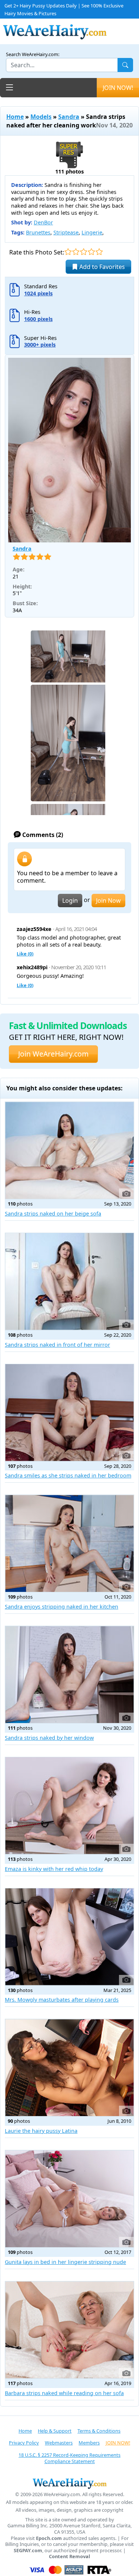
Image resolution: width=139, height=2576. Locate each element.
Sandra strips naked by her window (49, 1738)
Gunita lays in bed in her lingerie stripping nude (65, 2262)
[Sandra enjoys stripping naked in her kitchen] (69, 1543)
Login (70, 901)
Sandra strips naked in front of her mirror (57, 1345)
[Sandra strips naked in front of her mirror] (69, 1281)
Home (15, 117)
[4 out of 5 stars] (91, 252)
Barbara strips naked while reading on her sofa (64, 2393)
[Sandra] (69, 450)
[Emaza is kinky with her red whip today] (69, 1806)
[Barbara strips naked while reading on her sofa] (69, 2330)
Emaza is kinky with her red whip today (54, 1869)
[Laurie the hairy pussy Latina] (69, 2068)
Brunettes (38, 232)
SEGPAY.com (28, 2551)
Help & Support (55, 2431)
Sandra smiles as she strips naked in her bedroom (68, 1475)
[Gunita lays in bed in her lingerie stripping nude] (69, 2199)
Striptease (66, 232)
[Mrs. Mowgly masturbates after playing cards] (69, 1937)
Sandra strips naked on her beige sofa (53, 1214)
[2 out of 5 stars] (76, 252)
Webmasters (59, 2443)
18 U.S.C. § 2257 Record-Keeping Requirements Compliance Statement (69, 2458)
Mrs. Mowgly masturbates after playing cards (62, 2000)
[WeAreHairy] (69, 2483)
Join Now (108, 901)
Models (41, 117)
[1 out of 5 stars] (68, 252)
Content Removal (69, 2556)
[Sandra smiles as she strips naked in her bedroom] (69, 1413)
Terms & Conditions (99, 2431)
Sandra (69, 117)
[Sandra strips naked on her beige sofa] (69, 1150)
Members (89, 2443)
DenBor (43, 222)
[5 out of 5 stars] (99, 252)
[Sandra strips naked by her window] (69, 1675)
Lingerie (92, 232)
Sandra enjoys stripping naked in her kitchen (62, 1607)
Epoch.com (49, 2538)
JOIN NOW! (118, 88)
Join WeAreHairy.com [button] (53, 1054)
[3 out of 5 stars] (84, 252)
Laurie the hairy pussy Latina (41, 2131)
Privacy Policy (24, 2443)
